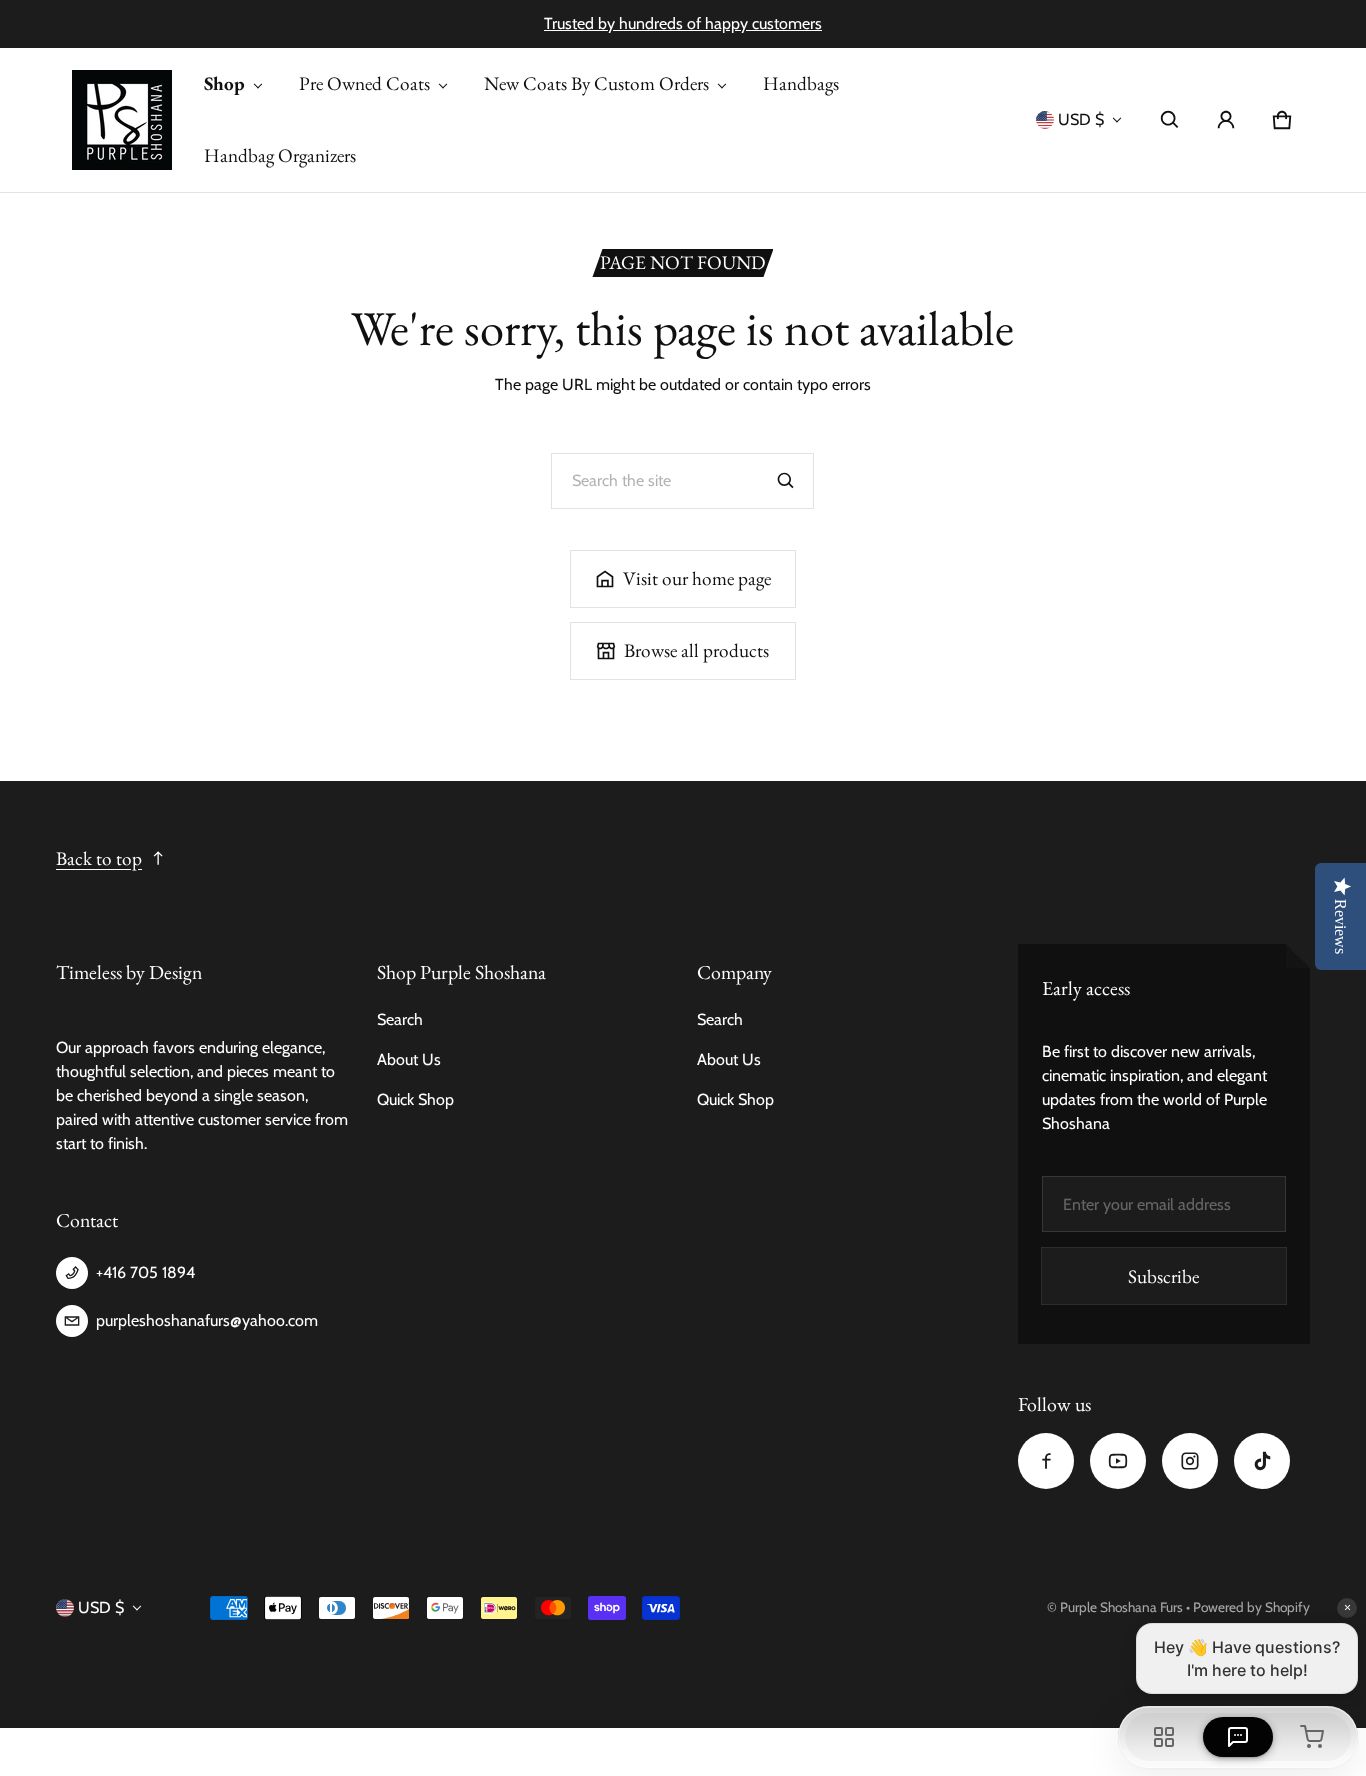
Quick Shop (415, 1099)
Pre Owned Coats (364, 83)
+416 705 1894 (145, 1272)
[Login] (1226, 120)
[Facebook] (1046, 1461)
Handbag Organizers (280, 155)
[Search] (786, 481)
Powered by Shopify (1251, 1607)
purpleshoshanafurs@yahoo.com (207, 1320)
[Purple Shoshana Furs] (122, 120)
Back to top (99, 858)
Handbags (801, 83)
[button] (1170, 120)
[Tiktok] (1262, 1461)
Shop (224, 83)
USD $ (1081, 119)
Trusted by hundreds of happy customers (683, 23)
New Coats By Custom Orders (596, 83)
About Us (409, 1059)
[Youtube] (1118, 1461)
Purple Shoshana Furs (1121, 1607)
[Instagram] (1190, 1461)
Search (400, 1019)
